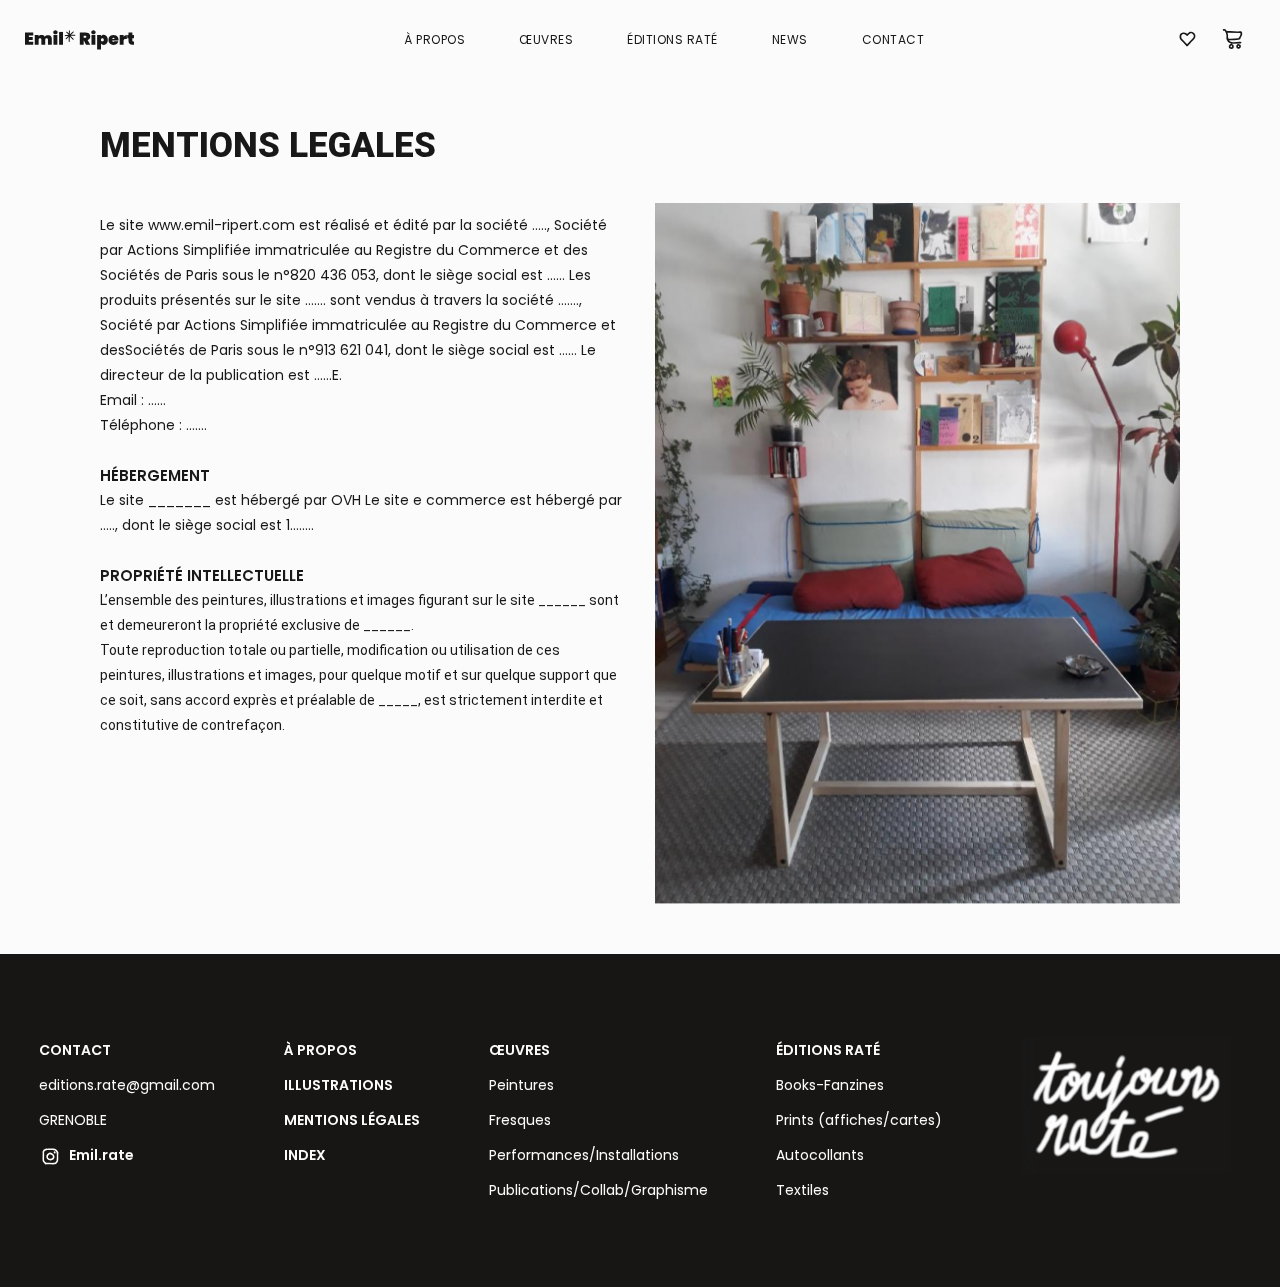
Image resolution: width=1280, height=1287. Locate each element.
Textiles (802, 1190)
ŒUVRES (519, 1050)
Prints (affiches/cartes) (859, 1120)
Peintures (521, 1085)
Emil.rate (101, 1155)
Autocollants (820, 1155)
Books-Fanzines (830, 1085)
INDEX (305, 1155)
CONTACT (75, 1050)
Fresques (520, 1120)
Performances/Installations (584, 1155)
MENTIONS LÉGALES (352, 1120)
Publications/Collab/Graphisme (598, 1190)
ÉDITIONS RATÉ (828, 1050)
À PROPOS (320, 1050)
